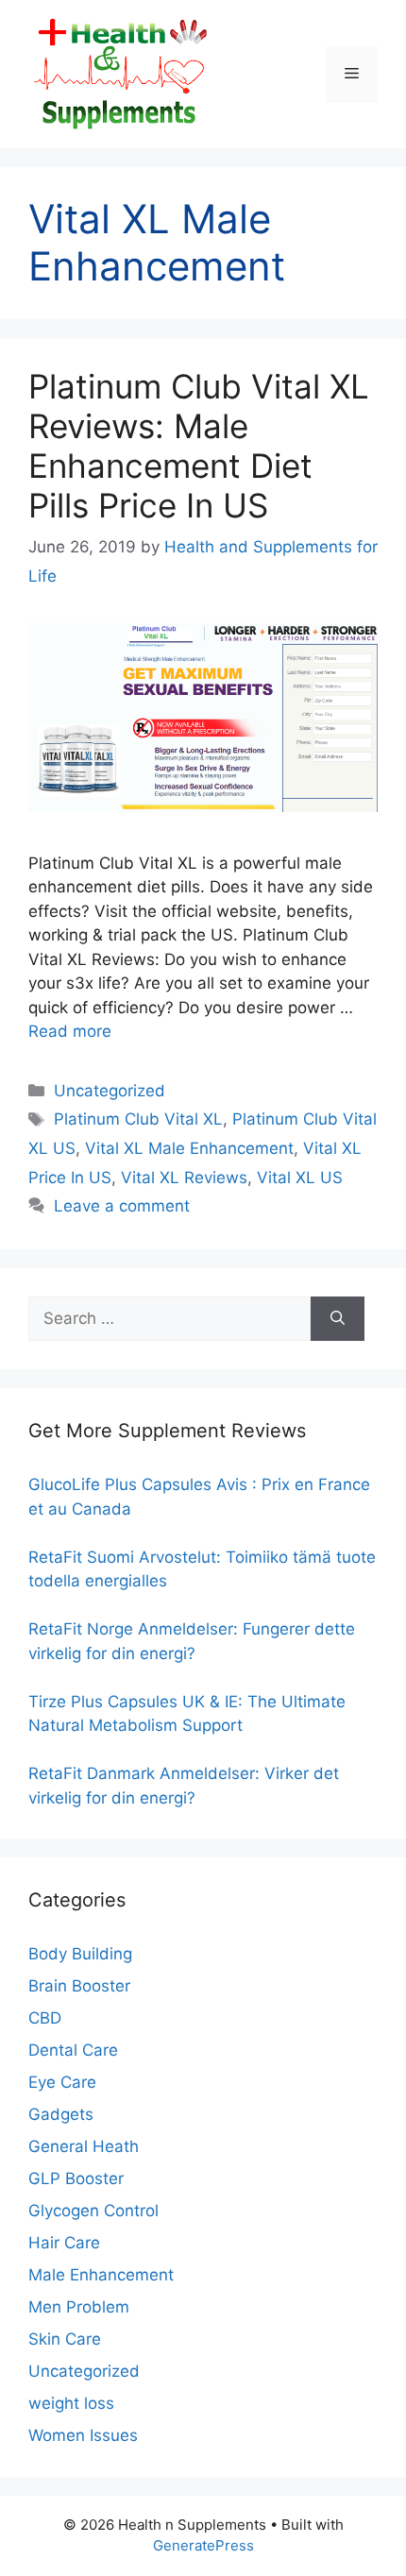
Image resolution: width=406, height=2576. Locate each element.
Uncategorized (110, 1091)
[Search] (338, 1319)
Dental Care (73, 2050)
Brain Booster (79, 1986)
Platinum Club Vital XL (138, 1119)
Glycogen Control (93, 2211)
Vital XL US (300, 1178)
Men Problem (79, 2307)
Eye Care (62, 2082)
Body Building (80, 1954)
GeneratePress (203, 2545)
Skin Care (65, 2339)
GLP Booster (76, 2178)
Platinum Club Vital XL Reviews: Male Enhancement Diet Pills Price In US (199, 446)
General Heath (84, 2146)
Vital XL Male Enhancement (189, 1148)
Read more (70, 1031)
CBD (45, 2018)
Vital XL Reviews (184, 1178)
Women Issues (83, 2435)
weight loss (71, 2403)
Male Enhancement (101, 2275)
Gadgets (61, 2114)
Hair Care (64, 2243)
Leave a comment (122, 1206)
